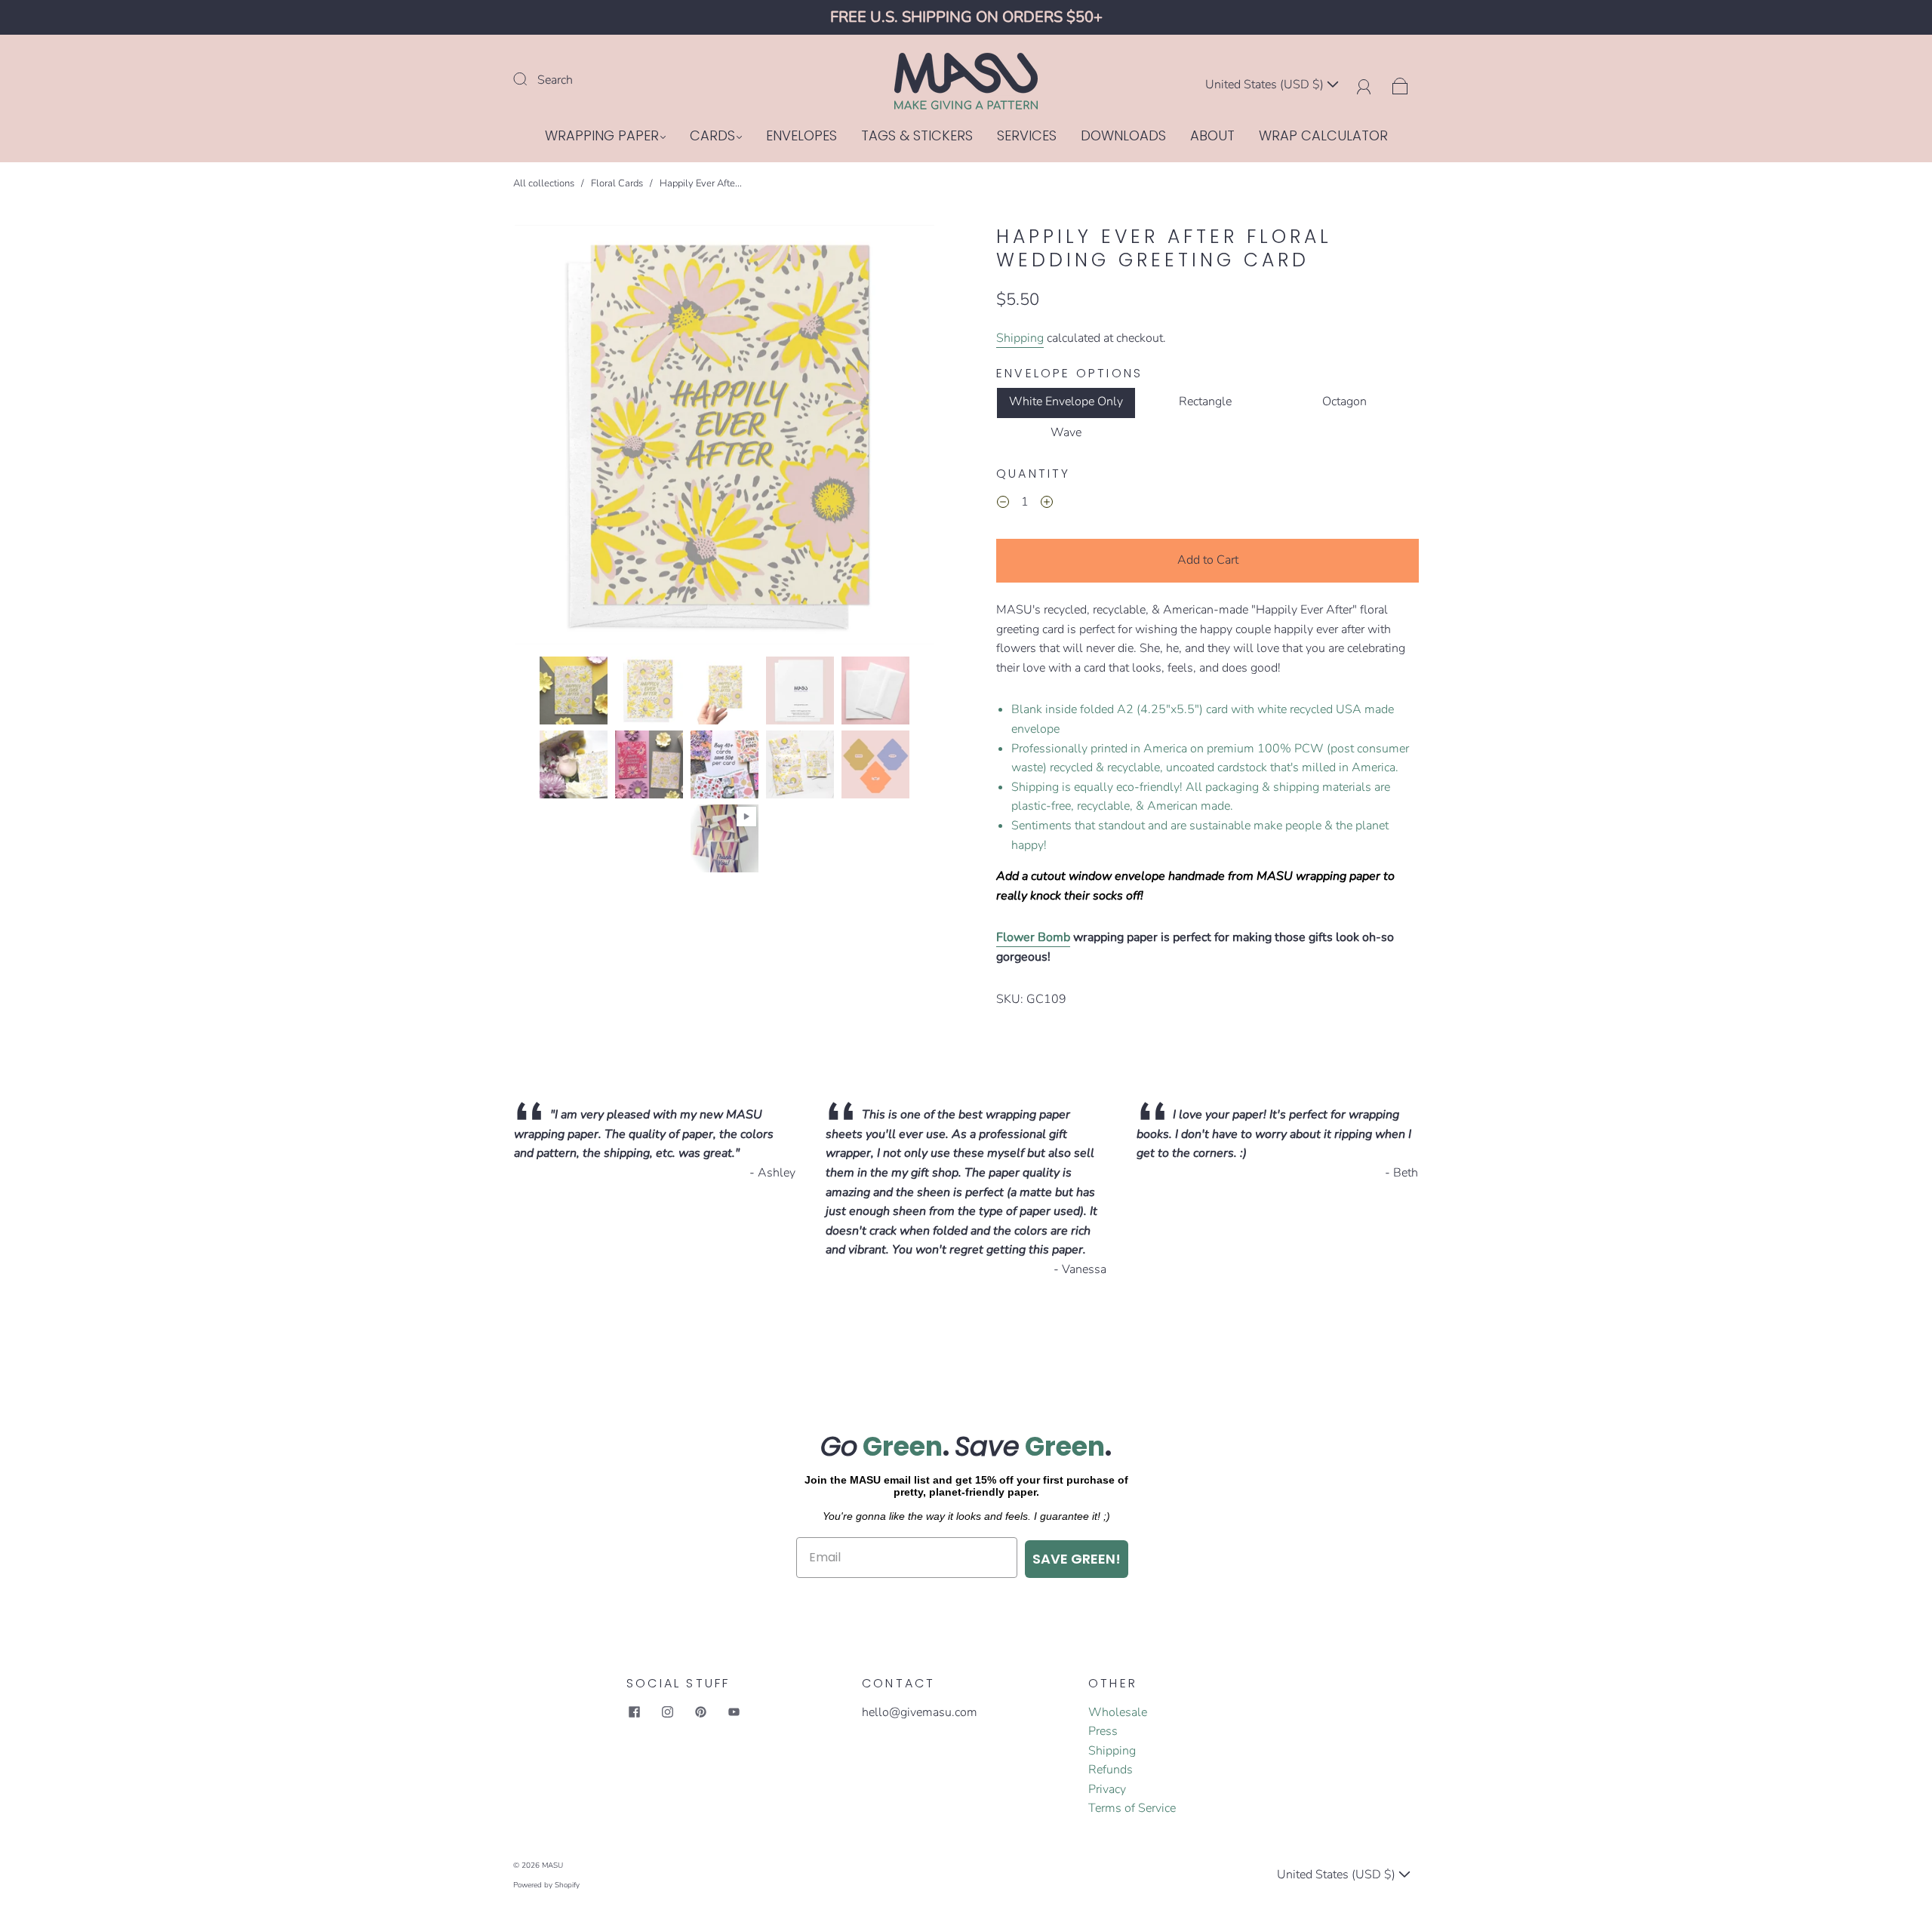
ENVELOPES (801, 136)
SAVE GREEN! (1077, 1559)
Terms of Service (1132, 1808)
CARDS (712, 136)
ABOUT (1212, 136)
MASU (552, 1865)
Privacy (1107, 1789)
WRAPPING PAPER (602, 136)
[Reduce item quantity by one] (1003, 504)
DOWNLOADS (1123, 136)
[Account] (1364, 85)
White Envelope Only (1066, 401)
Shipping (1020, 338)
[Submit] (530, 78)
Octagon (1344, 401)
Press (1103, 1731)
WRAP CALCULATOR (1323, 136)
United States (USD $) (1266, 85)
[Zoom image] (724, 438)
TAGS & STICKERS (917, 136)
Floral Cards (617, 183)
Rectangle (1205, 401)
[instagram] (667, 1712)
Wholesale (1118, 1712)
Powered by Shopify (546, 1885)
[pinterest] (700, 1712)
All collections (544, 183)
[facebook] (634, 1712)
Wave (1066, 432)
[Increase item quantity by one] (1047, 504)
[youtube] (734, 1712)
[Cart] (1400, 85)
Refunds (1111, 1770)
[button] (557, 438)
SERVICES (1027, 136)
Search (555, 80)
